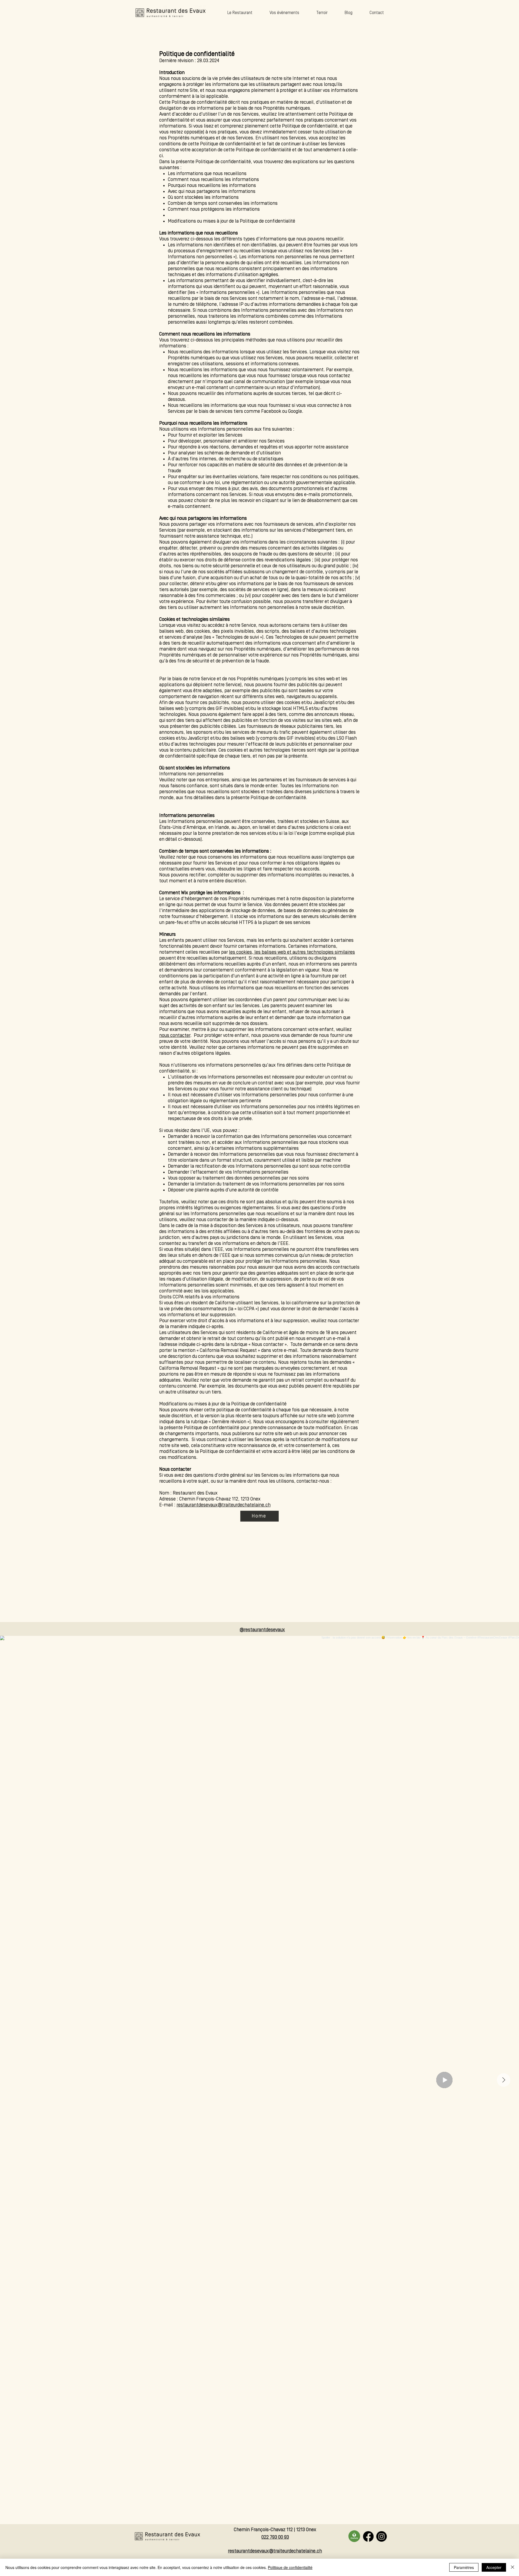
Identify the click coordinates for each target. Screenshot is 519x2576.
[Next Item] (504, 2080)
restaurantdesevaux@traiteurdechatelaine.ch (224, 1505)
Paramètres (464, 2567)
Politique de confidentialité (290, 2567)
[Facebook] (368, 2536)
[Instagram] (382, 2536)
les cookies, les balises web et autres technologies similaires (292, 952)
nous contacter (175, 1035)
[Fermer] (513, 2567)
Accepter (494, 2567)
